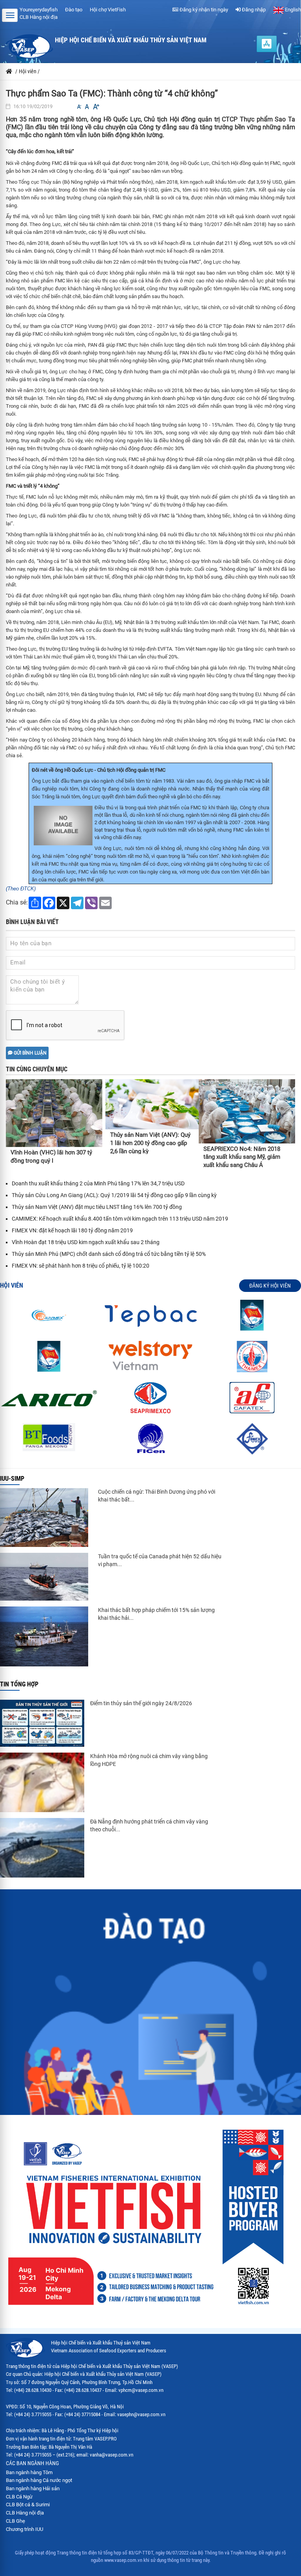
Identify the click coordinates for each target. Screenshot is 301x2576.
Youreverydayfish (39, 10)
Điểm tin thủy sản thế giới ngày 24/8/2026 (141, 1703)
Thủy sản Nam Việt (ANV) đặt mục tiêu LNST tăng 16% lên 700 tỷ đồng (97, 1207)
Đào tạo (74, 10)
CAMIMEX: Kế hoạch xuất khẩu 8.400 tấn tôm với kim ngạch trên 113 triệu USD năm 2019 (120, 1219)
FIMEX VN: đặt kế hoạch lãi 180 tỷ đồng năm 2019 (72, 1230)
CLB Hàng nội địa (39, 17)
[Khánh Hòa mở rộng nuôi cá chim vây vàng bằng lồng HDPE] (42, 1782)
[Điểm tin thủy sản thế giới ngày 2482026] (42, 1723)
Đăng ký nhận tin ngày (203, 10)
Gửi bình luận (30, 1053)
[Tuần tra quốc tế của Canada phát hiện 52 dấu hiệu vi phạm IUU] (44, 1577)
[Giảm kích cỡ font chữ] (79, 107)
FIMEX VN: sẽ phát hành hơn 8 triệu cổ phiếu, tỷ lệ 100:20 (81, 1266)
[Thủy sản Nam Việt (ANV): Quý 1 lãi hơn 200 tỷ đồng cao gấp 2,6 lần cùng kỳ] (152, 1104)
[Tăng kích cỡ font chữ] (96, 107)
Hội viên (12, 1285)
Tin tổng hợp (19, 1684)
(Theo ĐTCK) (21, 889)
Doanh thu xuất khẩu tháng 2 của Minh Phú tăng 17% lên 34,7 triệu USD (98, 1183)
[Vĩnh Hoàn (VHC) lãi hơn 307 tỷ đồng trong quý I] (54, 1113)
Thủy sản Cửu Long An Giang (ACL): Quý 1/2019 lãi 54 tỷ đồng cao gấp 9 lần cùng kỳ (114, 1195)
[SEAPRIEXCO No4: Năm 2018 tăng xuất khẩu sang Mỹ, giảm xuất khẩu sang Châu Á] (247, 1111)
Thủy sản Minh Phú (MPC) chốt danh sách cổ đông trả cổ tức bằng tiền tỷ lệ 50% (109, 1254)
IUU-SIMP (12, 1479)
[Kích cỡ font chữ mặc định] (87, 107)
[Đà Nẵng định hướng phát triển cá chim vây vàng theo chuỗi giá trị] (42, 1848)
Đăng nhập (253, 10)
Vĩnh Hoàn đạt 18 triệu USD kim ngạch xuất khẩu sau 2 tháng (86, 1242)
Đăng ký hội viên (270, 1286)
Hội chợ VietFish (108, 10)
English (292, 10)
